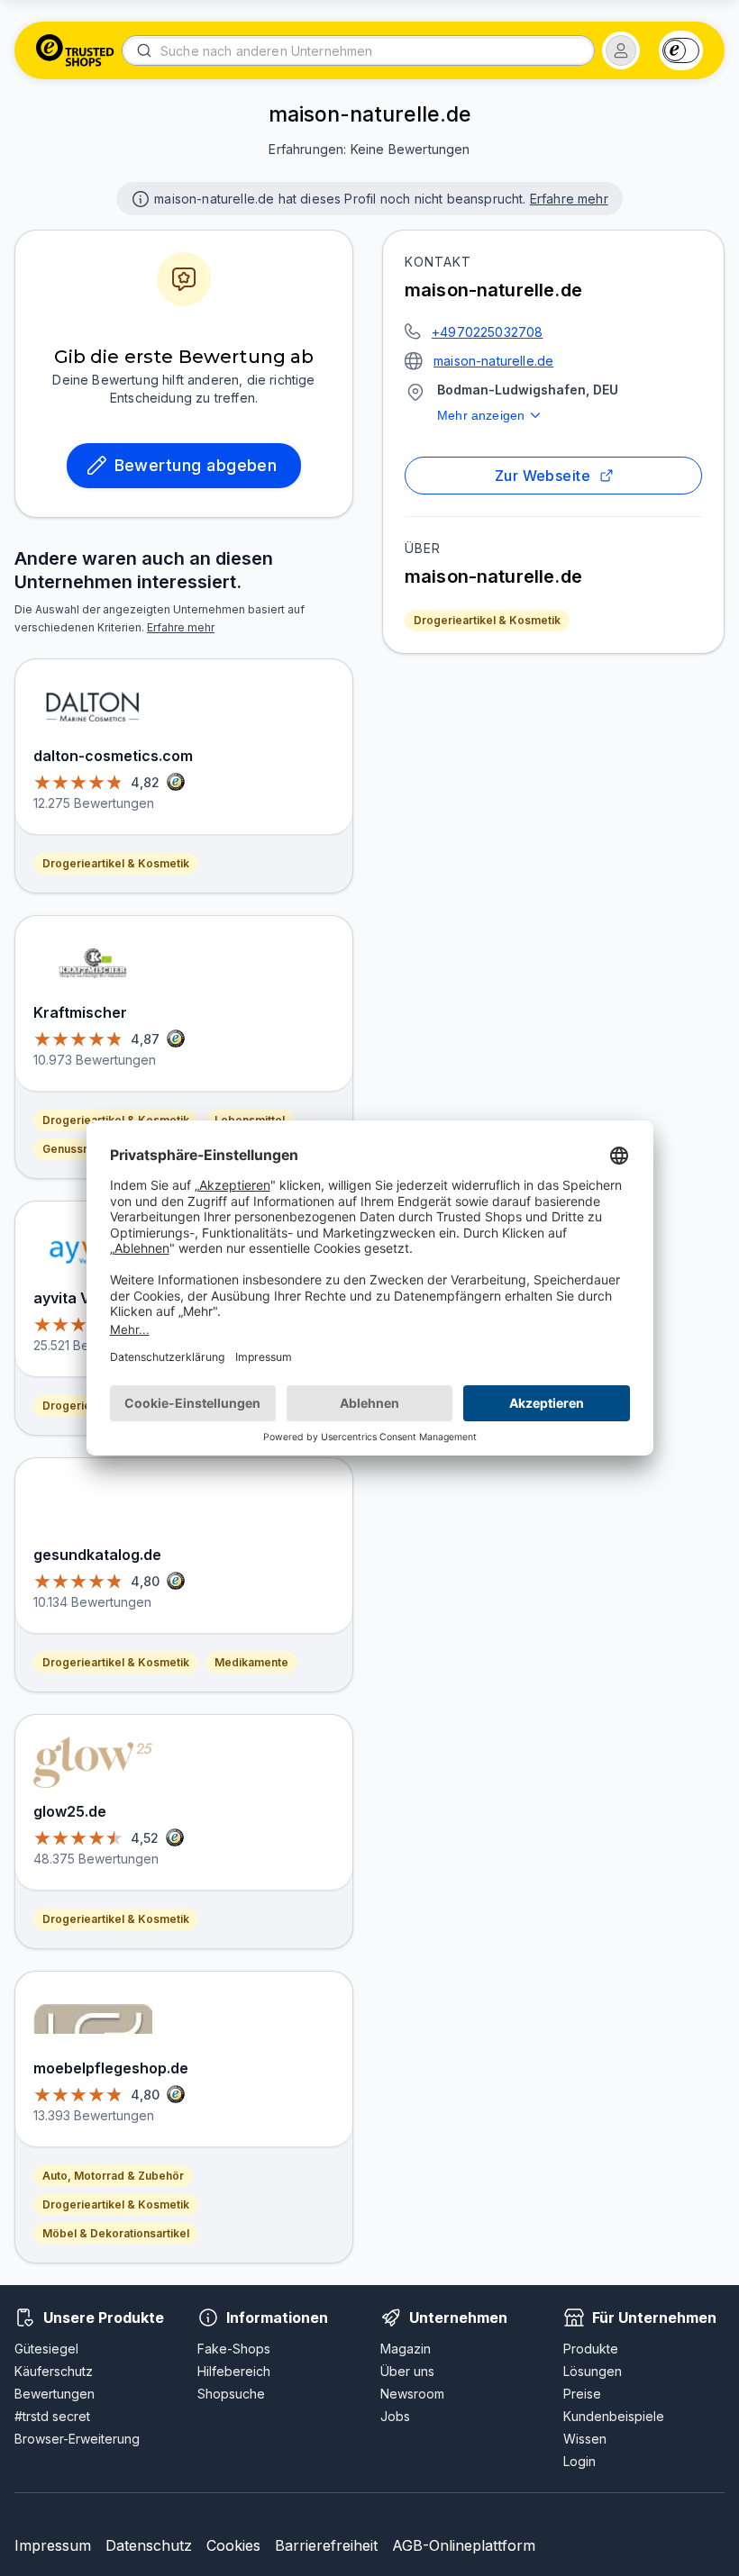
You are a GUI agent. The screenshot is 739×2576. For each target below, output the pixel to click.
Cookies (233, 2545)
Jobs (395, 2416)
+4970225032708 (487, 332)
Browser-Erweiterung (77, 2439)
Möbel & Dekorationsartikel (116, 2233)
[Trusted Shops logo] (75, 50)
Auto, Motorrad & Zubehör (113, 2176)
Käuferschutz (54, 2371)
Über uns (407, 2371)
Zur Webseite (543, 476)
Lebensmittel (250, 1120)
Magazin (406, 2349)
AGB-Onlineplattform (464, 2545)
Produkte (591, 2349)
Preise (582, 2394)
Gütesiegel (46, 2349)
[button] (621, 50)
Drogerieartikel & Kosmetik (487, 620)
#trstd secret (52, 2416)
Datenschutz (149, 2545)
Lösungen (593, 2371)
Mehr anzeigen (481, 415)
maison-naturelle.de (493, 361)
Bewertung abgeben (196, 465)
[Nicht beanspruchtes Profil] (139, 197)
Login (579, 2461)
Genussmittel (78, 1149)
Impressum (53, 2545)
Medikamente (251, 1662)
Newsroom (412, 2394)
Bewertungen (55, 2394)
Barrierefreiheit (326, 2545)
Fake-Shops (234, 2349)
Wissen (585, 2439)
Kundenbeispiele (614, 2416)
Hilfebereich (234, 2371)
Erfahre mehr (569, 199)
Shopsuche (231, 2394)
